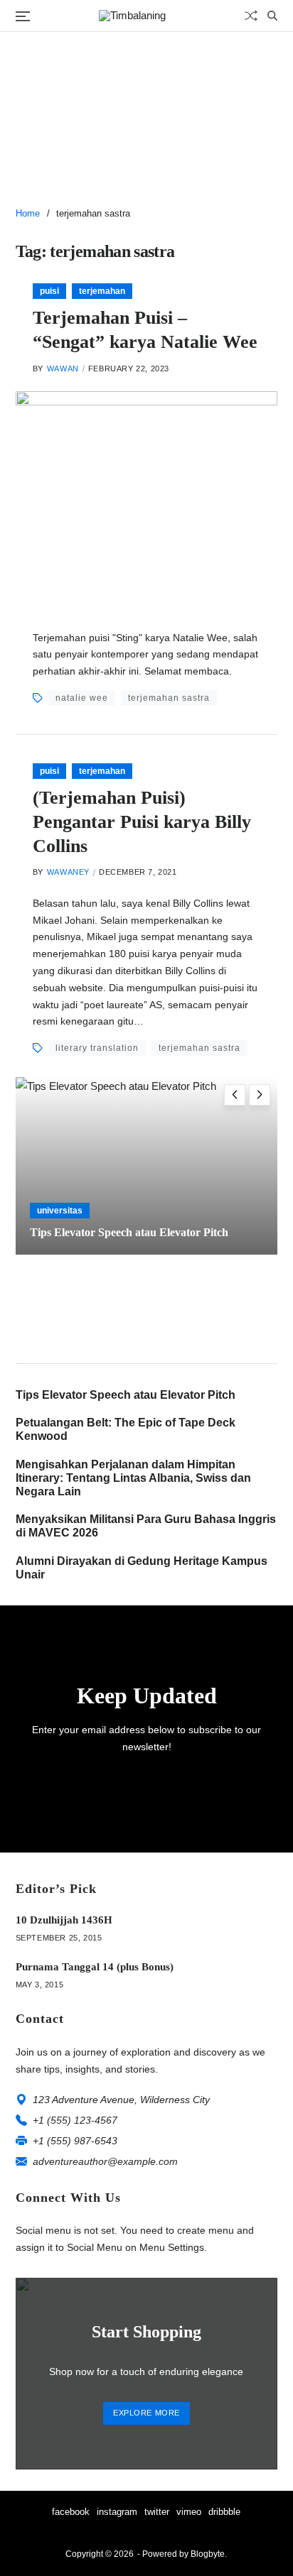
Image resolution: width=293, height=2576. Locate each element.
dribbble (224, 2512)
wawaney (68, 872)
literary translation (97, 1048)
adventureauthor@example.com (105, 2161)
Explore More (146, 2413)
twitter (157, 2512)
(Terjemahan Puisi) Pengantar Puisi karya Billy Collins (142, 822)
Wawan (63, 369)
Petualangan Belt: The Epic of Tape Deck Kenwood (126, 1429)
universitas (60, 1211)
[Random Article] (251, 16)
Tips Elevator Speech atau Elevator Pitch (129, 1232)
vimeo (189, 2512)
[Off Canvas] (23, 16)
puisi (49, 291)
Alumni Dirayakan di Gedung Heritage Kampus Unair (142, 1568)
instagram (117, 2512)
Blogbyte (208, 2554)
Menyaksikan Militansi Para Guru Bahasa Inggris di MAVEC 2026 (146, 1526)
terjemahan (102, 291)
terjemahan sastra (169, 698)
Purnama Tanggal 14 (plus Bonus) (95, 1967)
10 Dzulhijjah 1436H (64, 1920)
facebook (71, 2512)
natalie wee (82, 698)
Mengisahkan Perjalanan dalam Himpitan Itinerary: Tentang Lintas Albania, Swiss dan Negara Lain (133, 1478)
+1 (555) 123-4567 (75, 2120)
